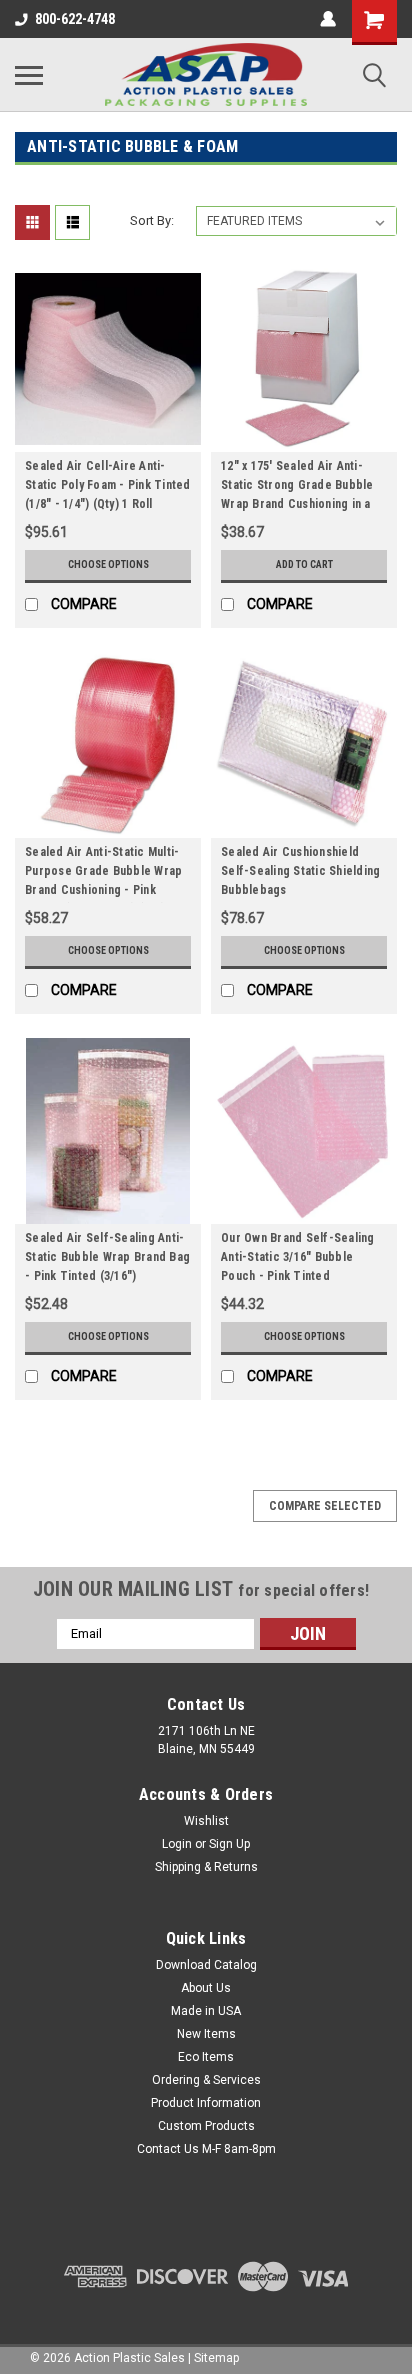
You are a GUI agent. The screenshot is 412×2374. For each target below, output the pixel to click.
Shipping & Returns (206, 1867)
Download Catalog (206, 1965)
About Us (206, 1988)
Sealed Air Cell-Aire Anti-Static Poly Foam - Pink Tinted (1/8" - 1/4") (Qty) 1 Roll (108, 485)
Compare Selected (325, 1506)
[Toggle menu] (29, 75)
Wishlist (206, 1821)
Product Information (206, 2103)
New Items (206, 2034)
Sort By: (152, 220)
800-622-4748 (75, 19)
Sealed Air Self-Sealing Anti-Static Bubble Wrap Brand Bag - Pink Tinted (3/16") (107, 1257)
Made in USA (206, 2011)
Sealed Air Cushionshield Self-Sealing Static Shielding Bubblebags (300, 871)
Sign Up (229, 1844)
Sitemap (216, 2358)
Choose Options (108, 564)
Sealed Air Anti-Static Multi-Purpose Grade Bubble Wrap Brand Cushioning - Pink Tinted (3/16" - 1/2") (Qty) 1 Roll (103, 874)
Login (177, 1844)
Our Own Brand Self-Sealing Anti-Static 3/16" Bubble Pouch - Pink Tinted (298, 1257)
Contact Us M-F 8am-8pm (206, 2149)
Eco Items (206, 2057)
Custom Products (206, 2126)
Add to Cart (304, 564)
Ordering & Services (206, 2080)
